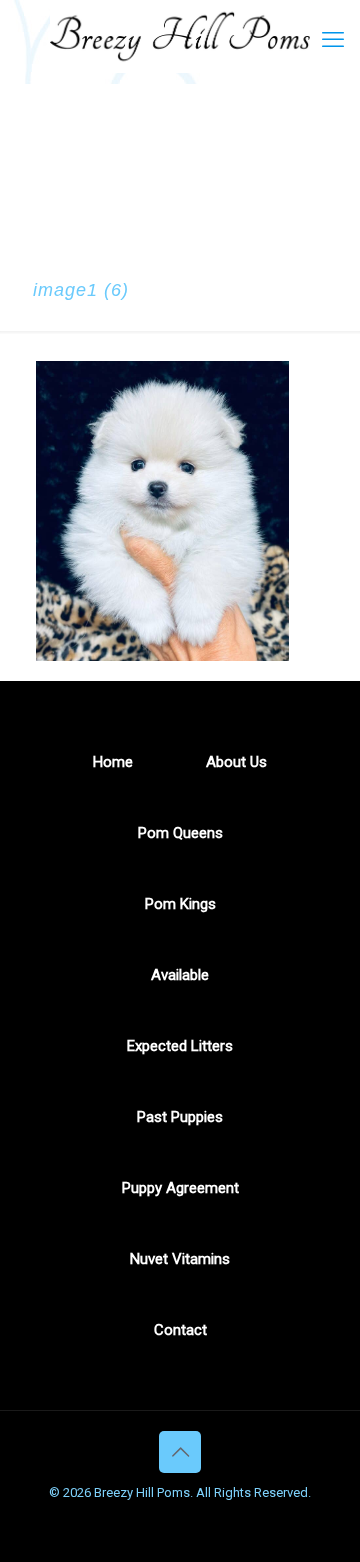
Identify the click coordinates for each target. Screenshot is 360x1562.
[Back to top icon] (180, 1452)
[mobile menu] (333, 40)
